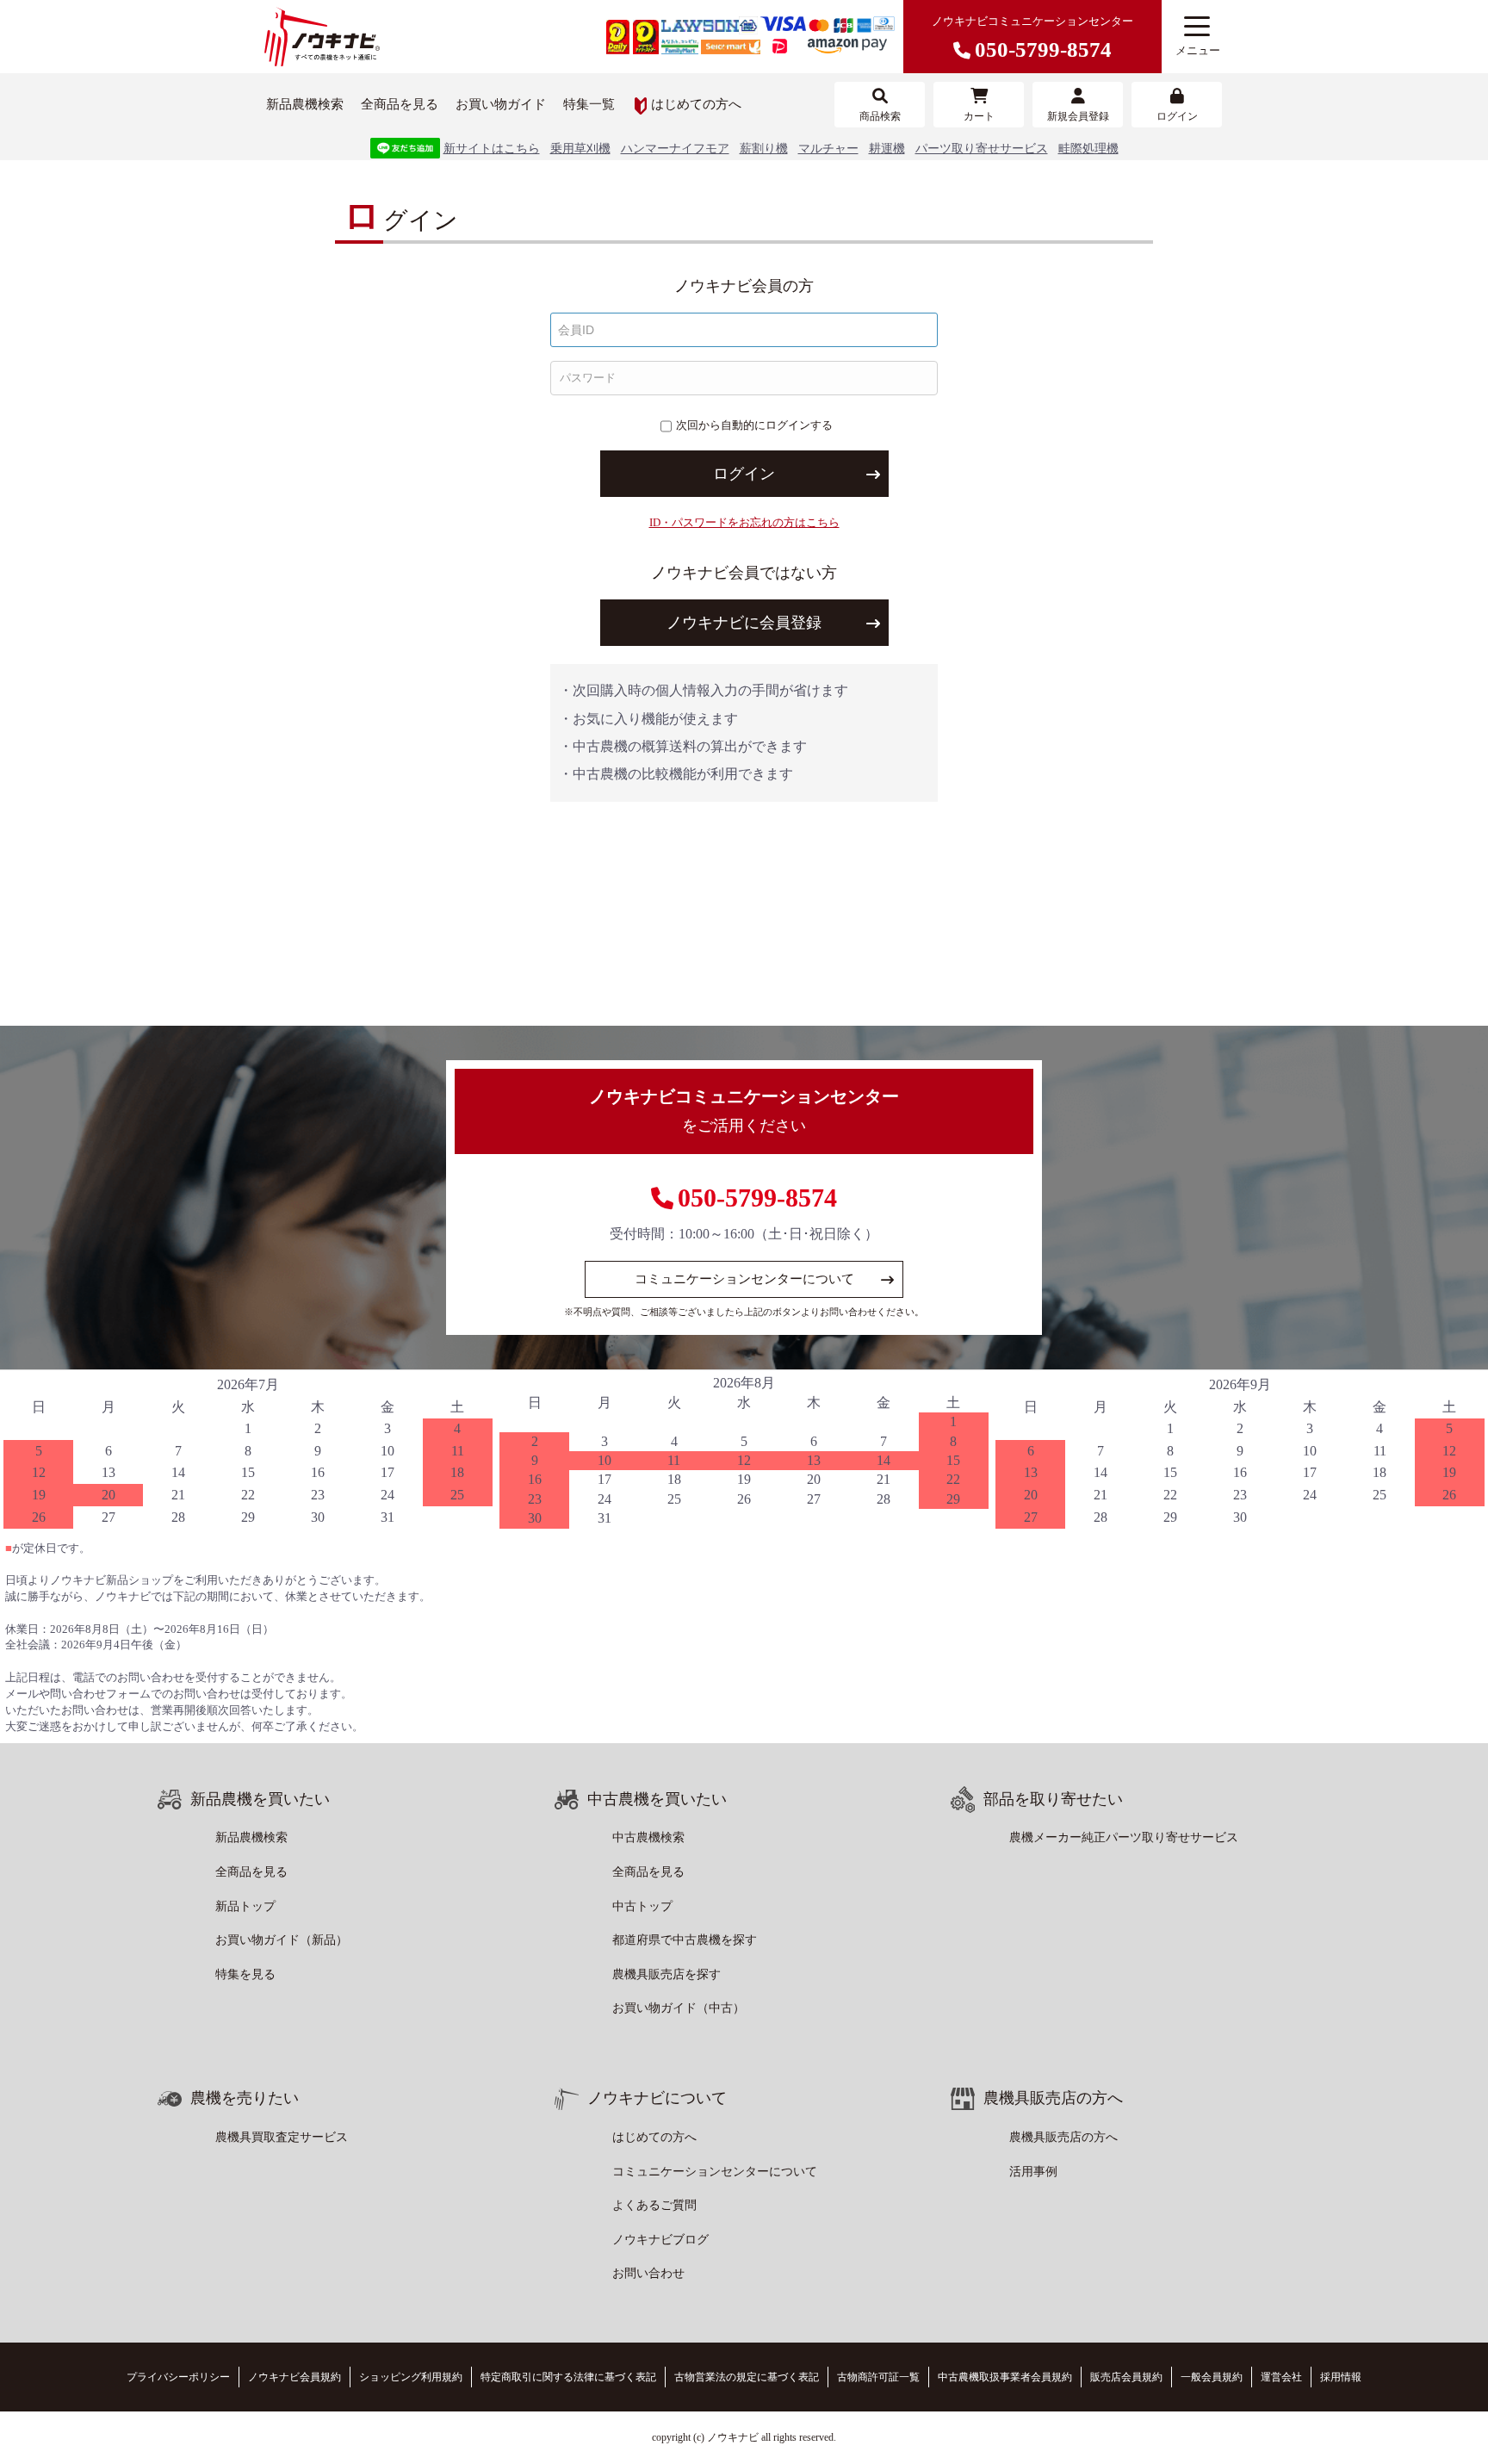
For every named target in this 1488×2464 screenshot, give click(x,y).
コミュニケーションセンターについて (744, 1279)
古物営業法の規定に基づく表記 (747, 2377)
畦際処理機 (1088, 149)
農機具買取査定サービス (282, 2137)
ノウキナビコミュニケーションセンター (1032, 38)
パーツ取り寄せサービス (982, 149)
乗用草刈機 (580, 149)
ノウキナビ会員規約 (294, 2377)
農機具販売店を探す (666, 1974)
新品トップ (245, 1906)
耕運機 (887, 149)
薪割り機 (764, 149)
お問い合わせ (648, 2273)
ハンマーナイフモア (675, 149)
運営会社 (1281, 2377)
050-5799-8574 (757, 1198)
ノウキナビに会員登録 (744, 623)
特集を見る (245, 1974)
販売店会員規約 (1126, 2377)
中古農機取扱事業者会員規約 (1005, 2377)
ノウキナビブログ (660, 2240)
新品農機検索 (305, 104)
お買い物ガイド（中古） (679, 2008)
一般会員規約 (1212, 2377)
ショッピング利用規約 (411, 2377)
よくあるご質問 (654, 2205)
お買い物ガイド (501, 104)
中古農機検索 (648, 1837)
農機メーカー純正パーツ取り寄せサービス (1124, 1837)
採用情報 (1341, 2377)
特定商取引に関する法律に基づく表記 (568, 2377)
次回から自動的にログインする (754, 425)
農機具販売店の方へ (1063, 2137)
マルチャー (828, 149)
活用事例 (1033, 2172)
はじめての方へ (696, 104)
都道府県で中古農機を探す (685, 1940)
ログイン (744, 474)
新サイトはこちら (492, 149)
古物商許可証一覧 (878, 2377)
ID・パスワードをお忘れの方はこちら (744, 522)
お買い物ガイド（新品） (282, 1940)
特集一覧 (589, 104)
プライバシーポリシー (178, 2377)
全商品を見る (400, 104)
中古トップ (642, 1906)
